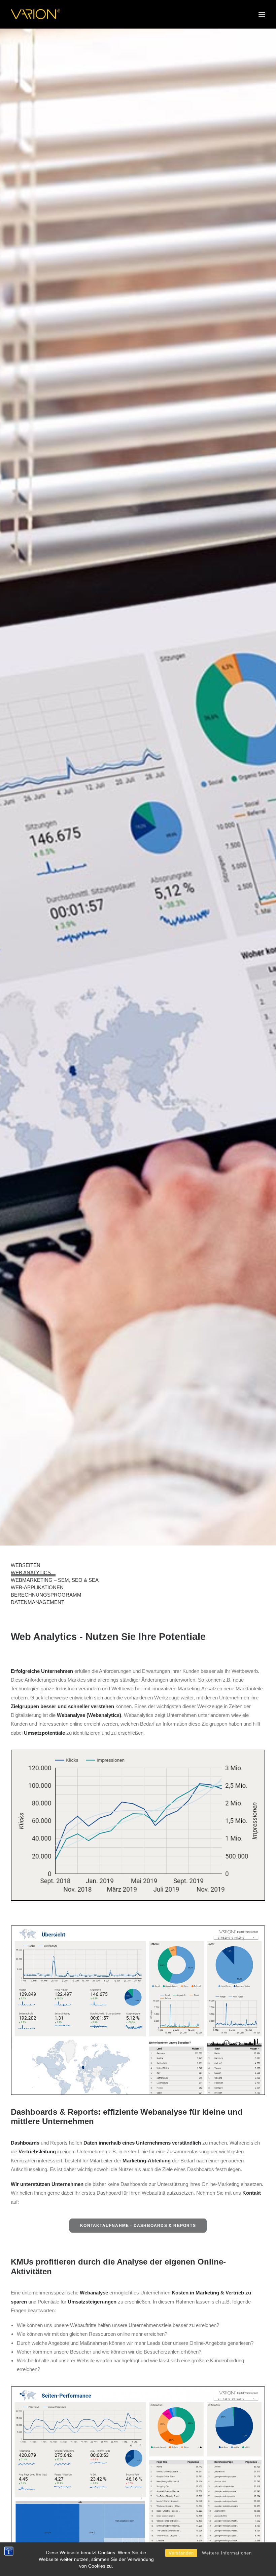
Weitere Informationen (227, 2553)
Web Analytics (31, 1573)
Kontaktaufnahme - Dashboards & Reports (138, 2226)
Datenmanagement (38, 1602)
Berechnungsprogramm (46, 1595)
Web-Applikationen (37, 1587)
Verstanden (181, 2553)
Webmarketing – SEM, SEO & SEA (55, 1580)
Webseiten (26, 1565)
